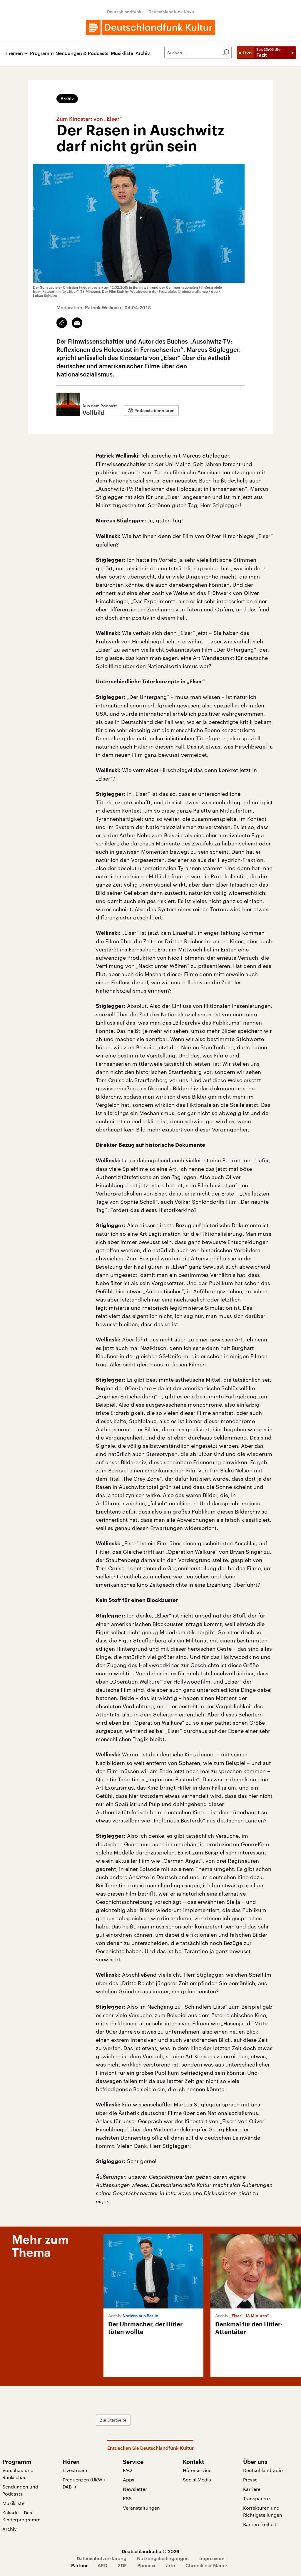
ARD (102, 2565)
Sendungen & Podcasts (82, 53)
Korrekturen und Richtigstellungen (263, 2511)
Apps (129, 2480)
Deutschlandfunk (124, 12)
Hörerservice (197, 2470)
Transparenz (257, 2498)
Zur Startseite (113, 2420)
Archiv (143, 53)
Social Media (197, 2480)
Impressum (212, 2558)
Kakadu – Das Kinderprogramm (21, 2516)
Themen (14, 53)
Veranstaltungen (141, 2508)
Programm (42, 53)
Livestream (75, 2470)
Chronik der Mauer (206, 2565)
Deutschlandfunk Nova (171, 12)
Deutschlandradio (263, 2470)
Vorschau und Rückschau (18, 2474)
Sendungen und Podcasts (20, 2490)
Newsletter (135, 2489)
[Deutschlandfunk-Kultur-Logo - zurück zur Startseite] (150, 27)
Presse (250, 2480)
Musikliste (122, 53)
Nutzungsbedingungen (163, 2558)
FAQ (127, 2470)
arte (170, 2565)
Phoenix (146, 2565)
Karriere (252, 2489)
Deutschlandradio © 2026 (150, 2551)
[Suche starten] (226, 53)
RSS (127, 2498)
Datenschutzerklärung (102, 2558)
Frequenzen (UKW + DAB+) (84, 2483)
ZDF (122, 2565)
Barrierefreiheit (260, 2524)
